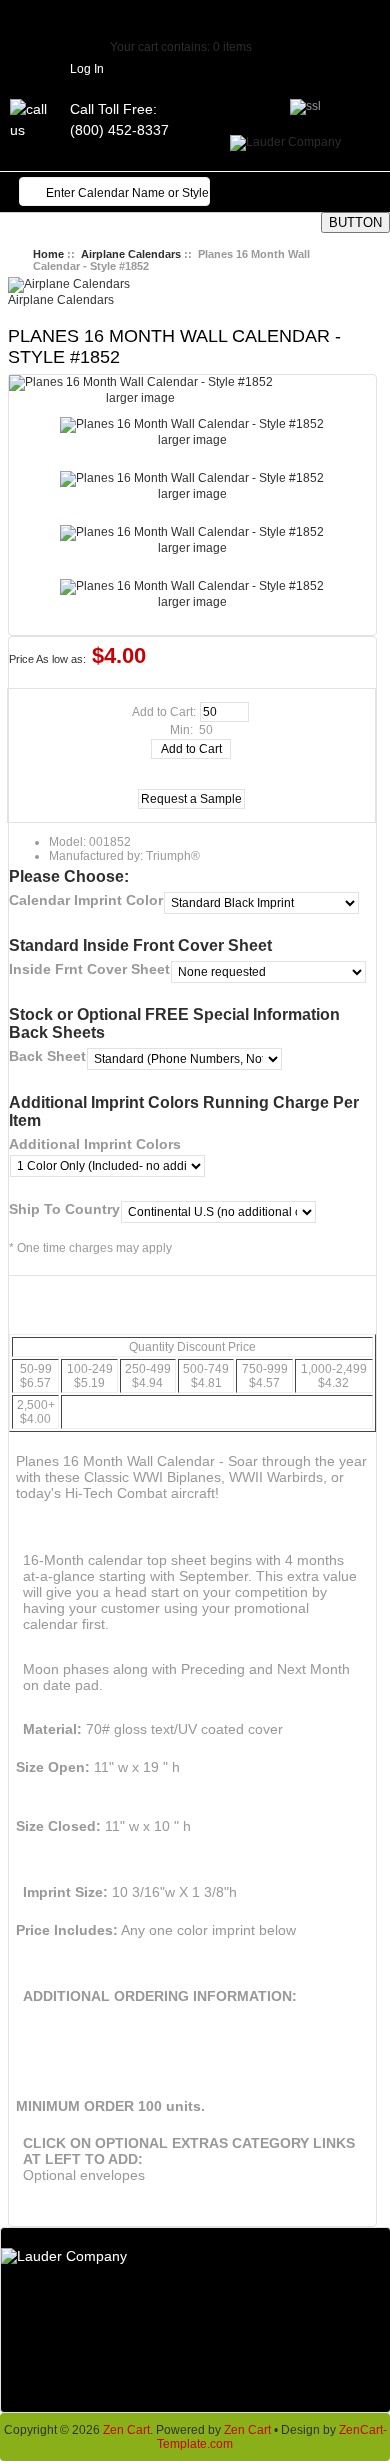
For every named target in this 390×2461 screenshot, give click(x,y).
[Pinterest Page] (210, 15)
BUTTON (355, 222)
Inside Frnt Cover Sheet (89, 969)
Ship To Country (64, 1209)
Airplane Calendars (131, 254)
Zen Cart (126, 2430)
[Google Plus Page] (180, 15)
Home (48, 254)
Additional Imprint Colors (95, 1144)
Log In (87, 69)
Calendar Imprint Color (86, 900)
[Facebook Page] (150, 15)
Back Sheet (47, 1056)
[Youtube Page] (240, 15)
